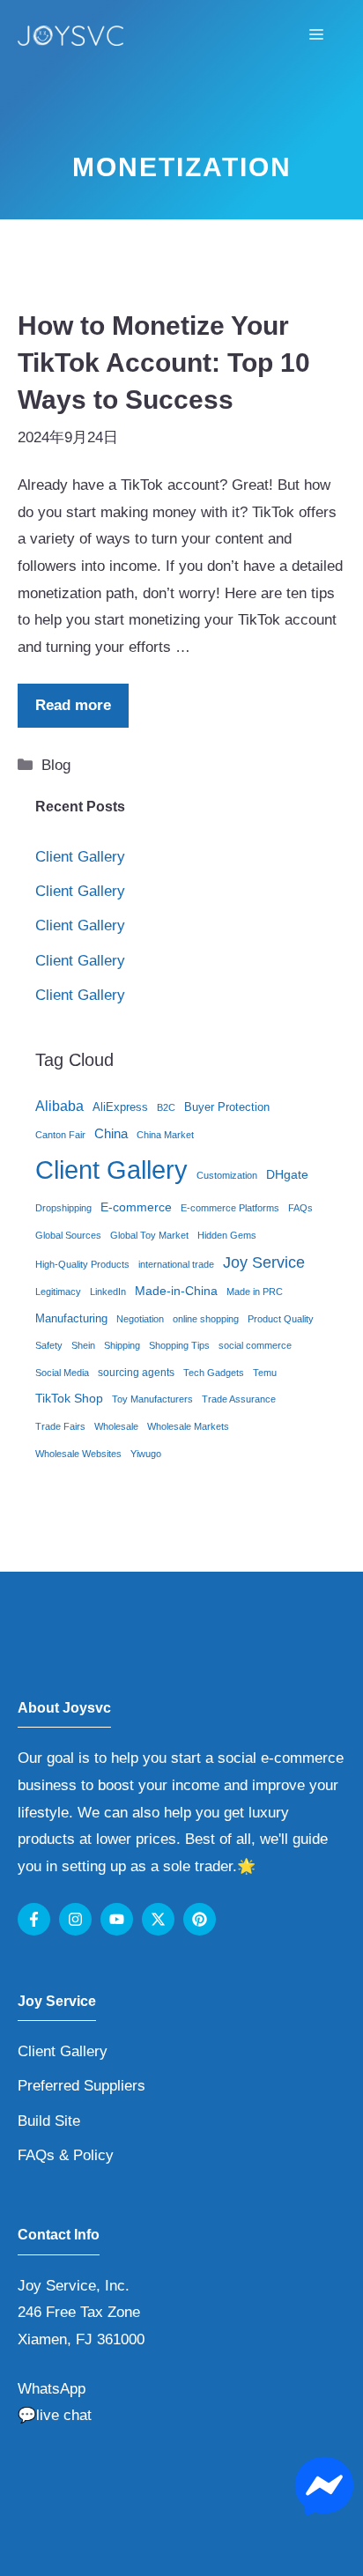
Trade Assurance (239, 1399)
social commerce (255, 1345)
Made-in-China (176, 1291)
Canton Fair (60, 1135)
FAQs (300, 1208)
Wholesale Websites (78, 1454)
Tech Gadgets (214, 1373)
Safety (49, 1345)
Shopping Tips (179, 1345)
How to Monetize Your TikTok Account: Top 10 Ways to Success (164, 363)
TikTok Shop (69, 1399)
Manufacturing (71, 1318)
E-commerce (136, 1207)
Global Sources (68, 1235)
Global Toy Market (149, 1235)
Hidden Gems (227, 1235)
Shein (83, 1345)
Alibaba (59, 1106)
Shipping (122, 1345)
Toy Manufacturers (152, 1399)
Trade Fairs (60, 1426)
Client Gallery (80, 857)
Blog (56, 765)
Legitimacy (58, 1292)
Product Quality (281, 1319)
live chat (64, 2415)
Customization (227, 1175)
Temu (265, 1373)
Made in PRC (255, 1292)
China (111, 1134)
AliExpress (120, 1107)
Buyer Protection (227, 1107)
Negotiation (140, 1319)
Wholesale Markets (188, 1426)
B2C (166, 1107)
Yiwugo (146, 1454)
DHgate (287, 1175)
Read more (73, 705)
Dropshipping (63, 1208)
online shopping (206, 1319)
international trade (176, 1264)
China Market (165, 1135)
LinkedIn (108, 1292)
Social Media (62, 1373)
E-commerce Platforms (230, 1208)
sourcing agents (136, 1373)
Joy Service (264, 1262)
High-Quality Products (82, 1264)
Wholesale (116, 1426)
